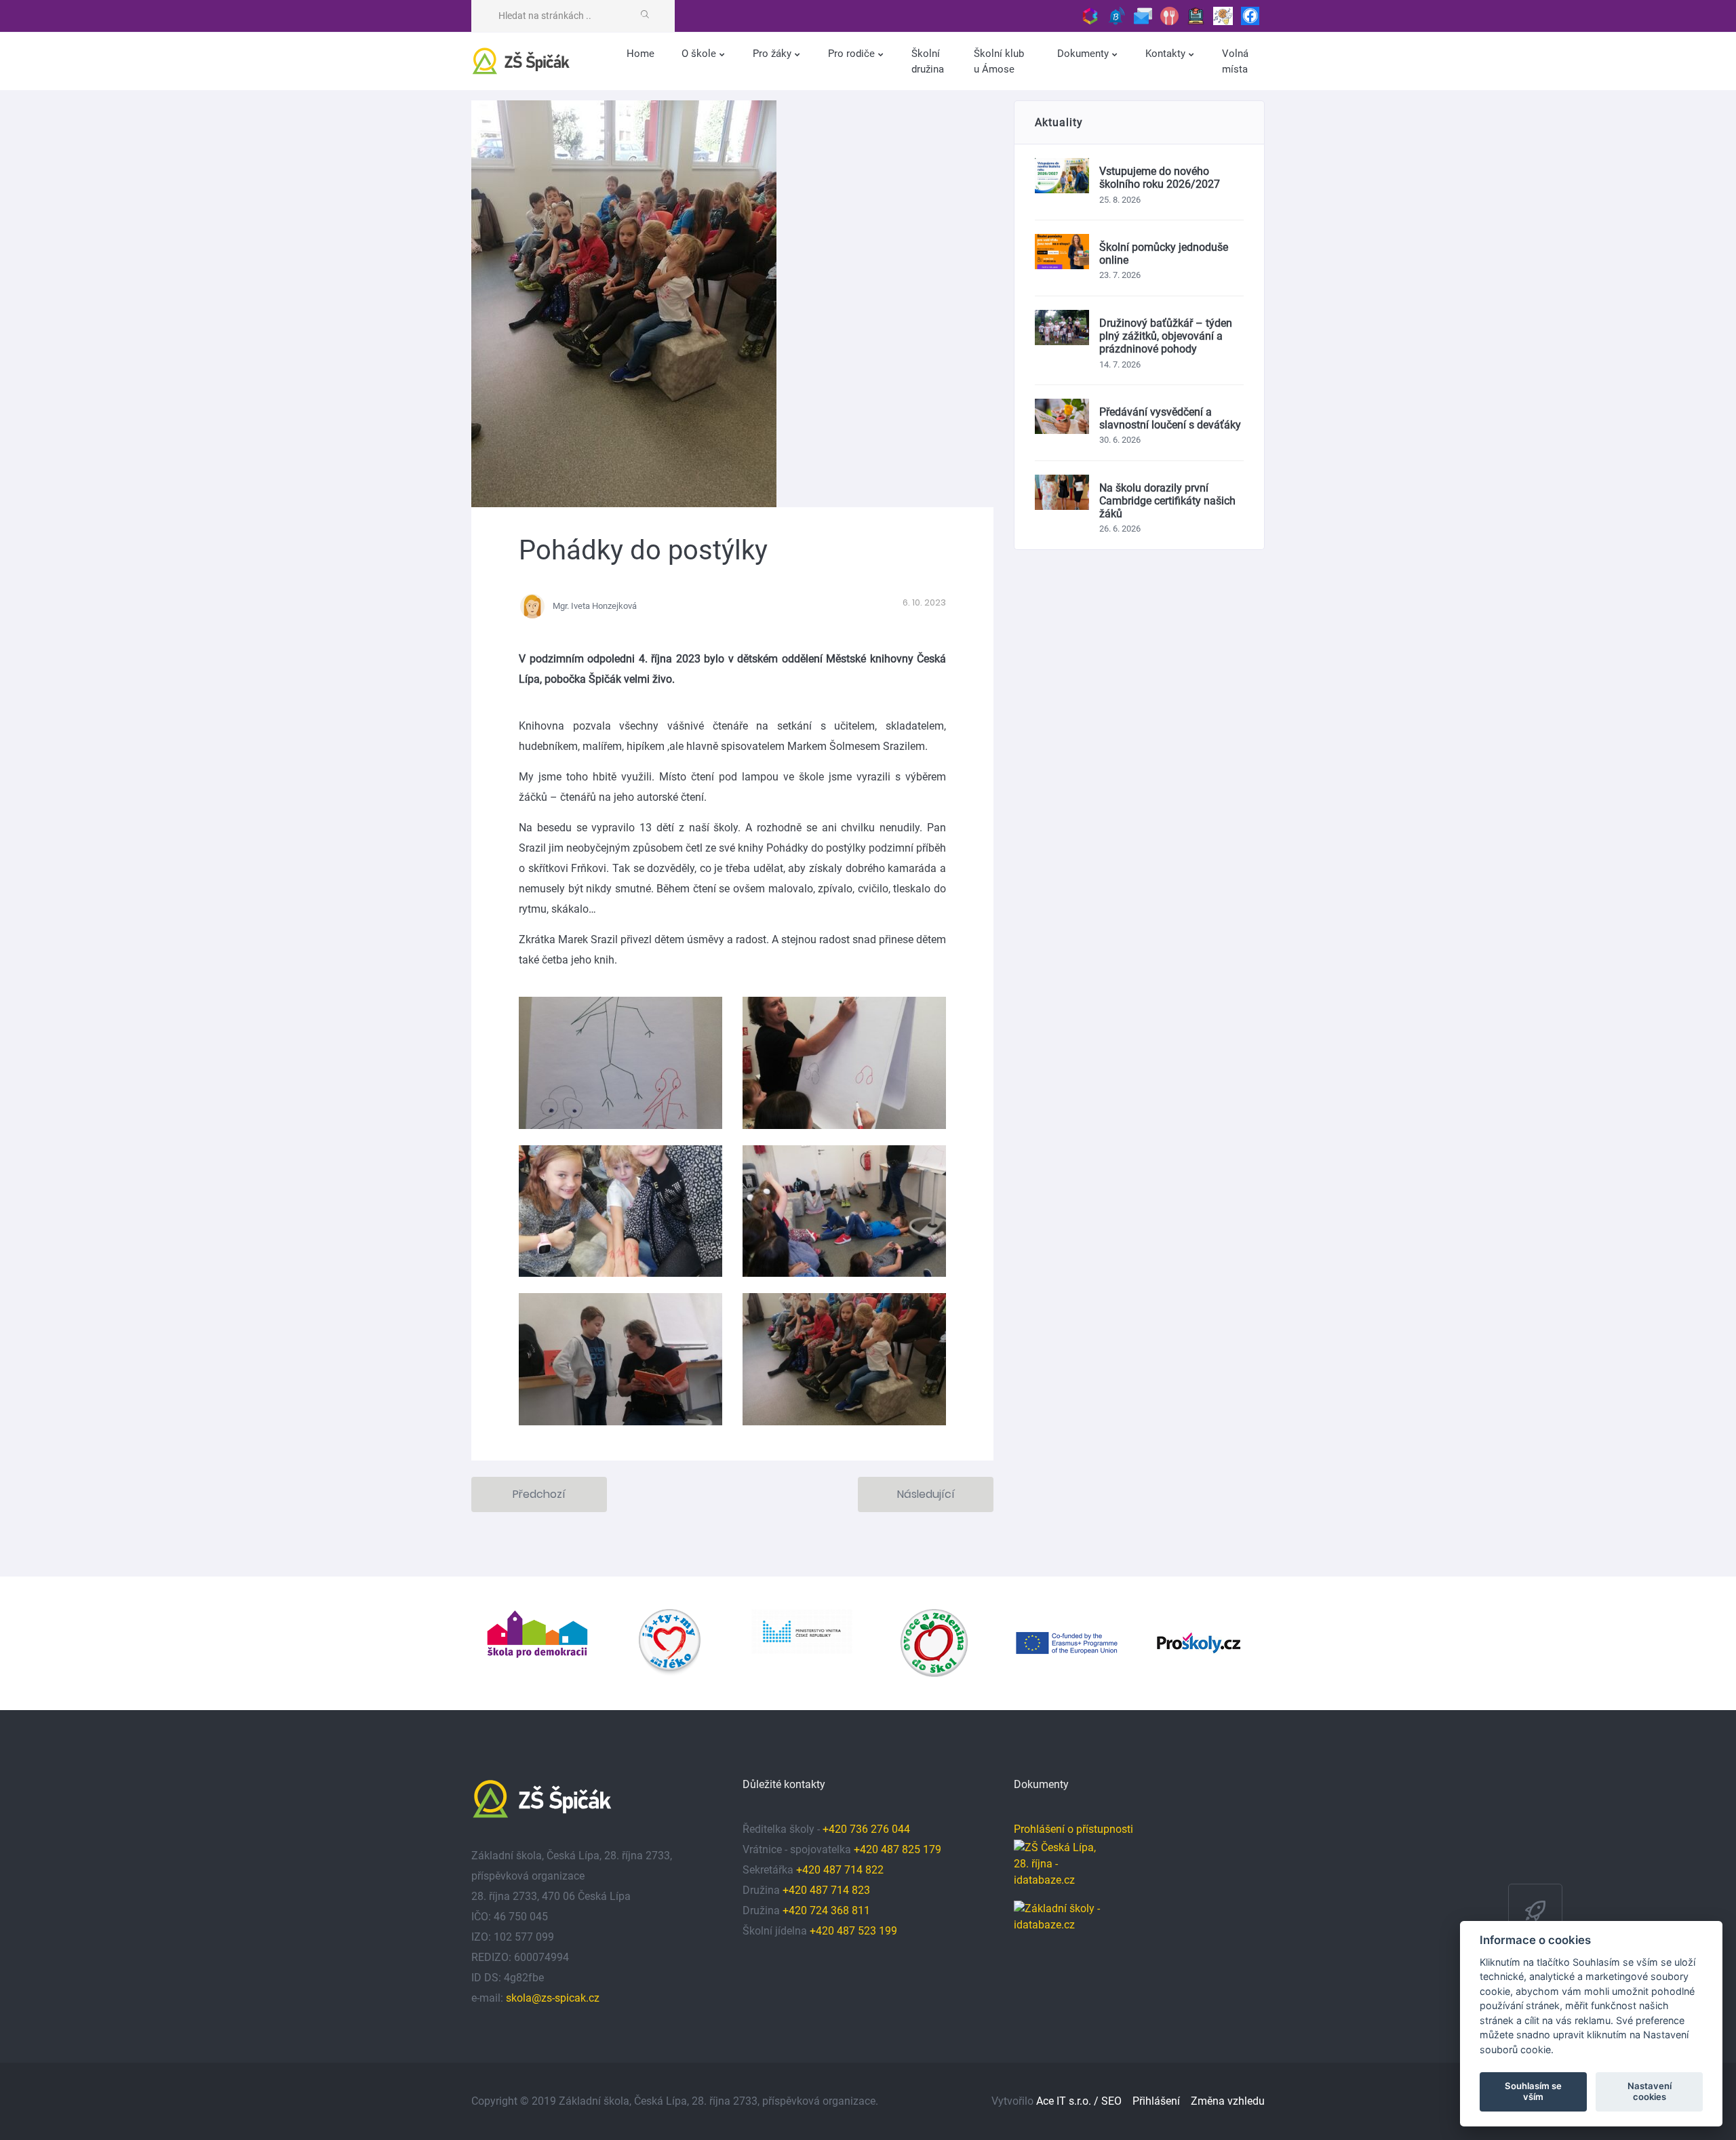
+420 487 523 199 (853, 1931)
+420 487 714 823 (826, 1890)
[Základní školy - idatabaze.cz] (1058, 1914)
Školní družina (928, 61)
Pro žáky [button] (773, 54)
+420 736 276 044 (866, 1829)
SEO (1111, 2101)
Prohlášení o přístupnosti (1073, 1829)
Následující (926, 1494)
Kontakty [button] (1167, 54)
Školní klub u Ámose (999, 61)
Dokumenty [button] (1084, 54)
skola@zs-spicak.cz (553, 1998)
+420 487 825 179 (897, 1849)
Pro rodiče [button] (853, 54)
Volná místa (1235, 61)
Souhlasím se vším (1533, 2091)
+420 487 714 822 (841, 1870)
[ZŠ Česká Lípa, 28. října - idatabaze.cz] (1058, 1870)
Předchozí (539, 1494)
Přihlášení (1156, 2101)
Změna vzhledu (1228, 2101)
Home (640, 54)
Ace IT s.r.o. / (1069, 2101)
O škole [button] (700, 54)
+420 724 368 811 (826, 1910)
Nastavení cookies (1650, 2091)
